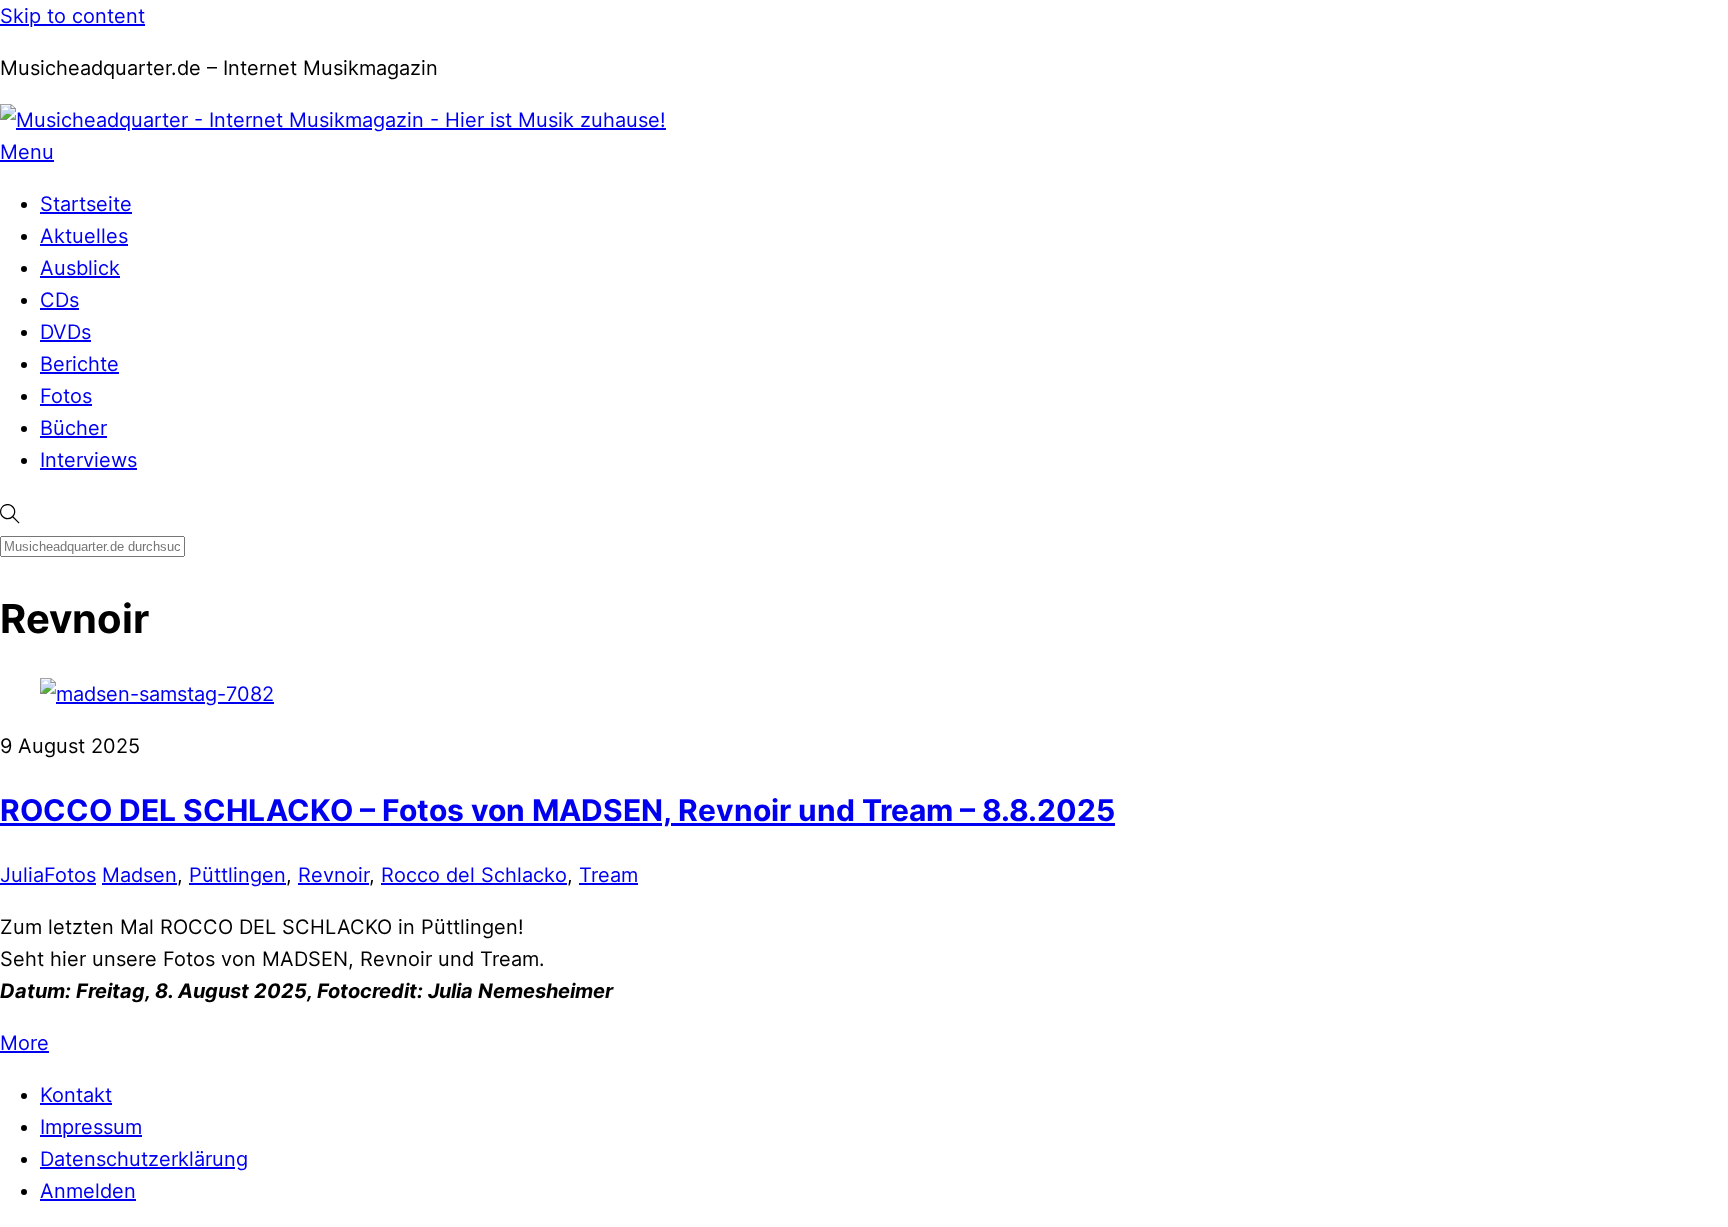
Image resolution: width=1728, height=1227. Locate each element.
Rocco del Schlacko (474, 875)
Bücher (73, 428)
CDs (59, 300)
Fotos (66, 396)
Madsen (139, 875)
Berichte (79, 364)
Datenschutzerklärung (144, 1159)
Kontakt (76, 1095)
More (24, 1043)
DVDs (65, 332)
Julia (22, 875)
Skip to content (72, 16)
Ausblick (80, 268)
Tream (608, 875)
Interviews (88, 460)
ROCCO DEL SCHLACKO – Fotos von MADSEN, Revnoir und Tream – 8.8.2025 (557, 810)
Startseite (86, 204)
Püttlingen (237, 875)
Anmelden (88, 1191)
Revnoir (333, 875)
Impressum (91, 1127)
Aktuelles (84, 236)
